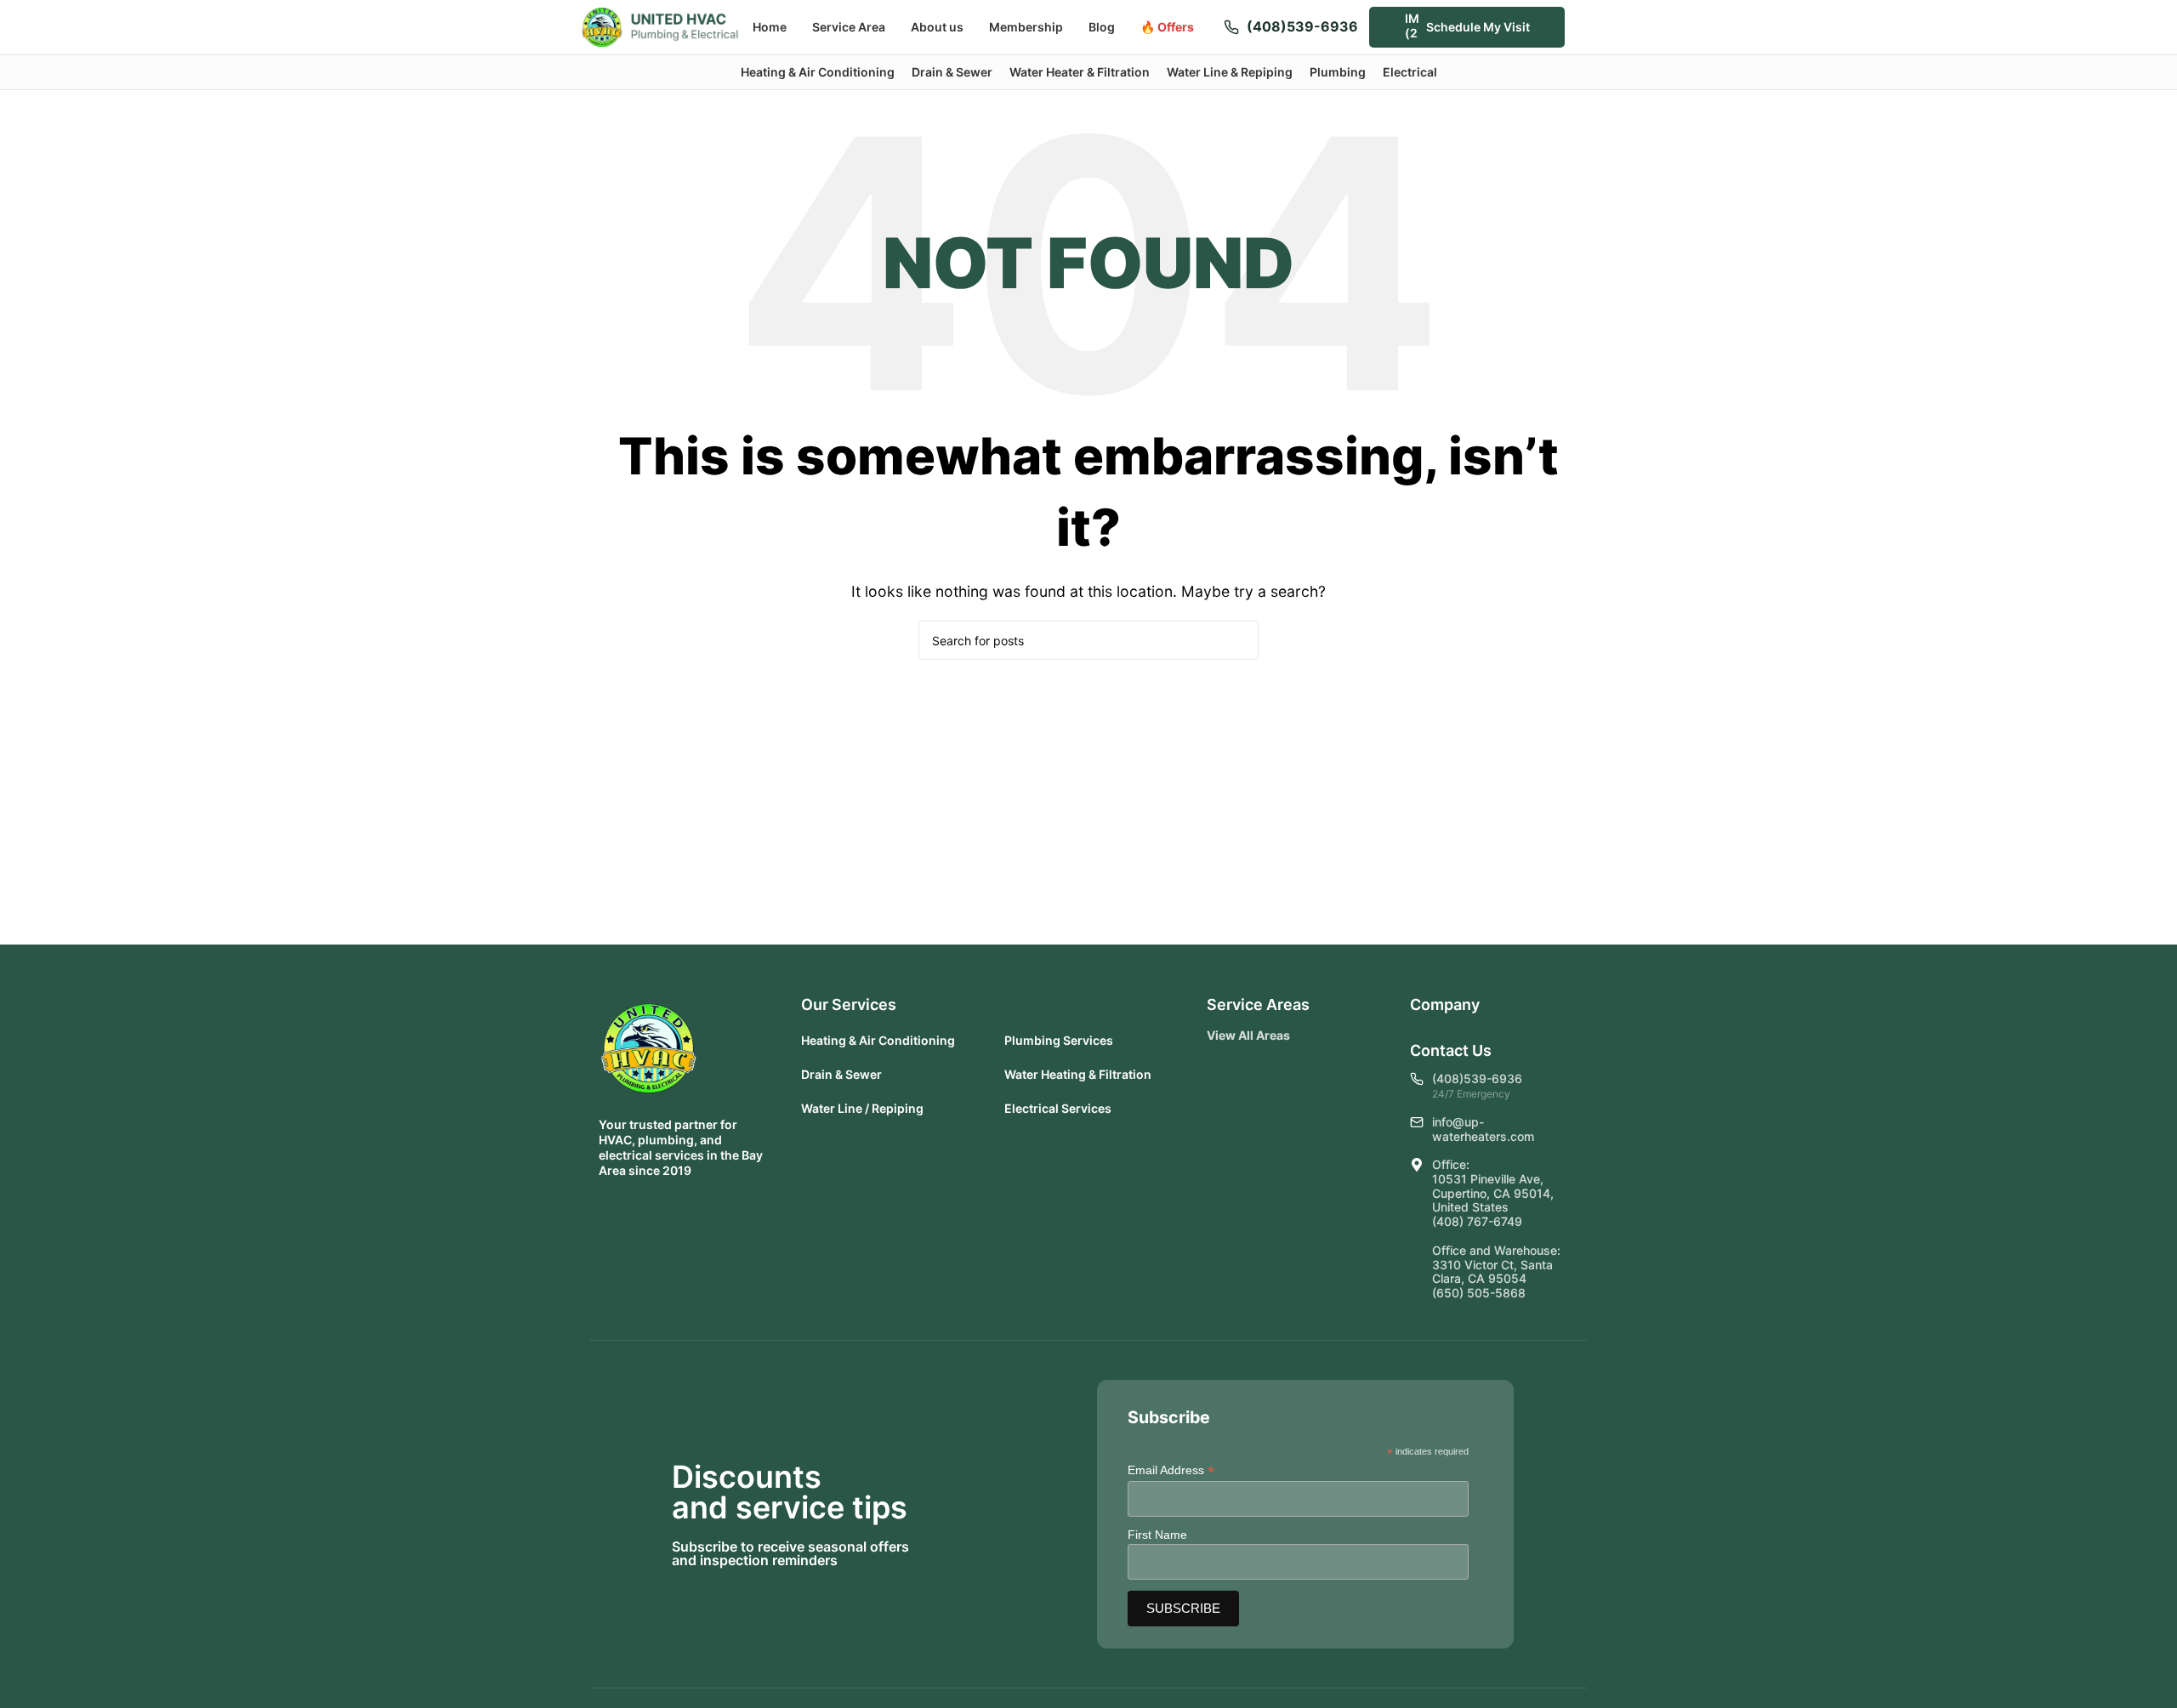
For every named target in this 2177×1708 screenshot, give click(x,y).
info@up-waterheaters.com (1483, 1129)
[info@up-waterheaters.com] (1417, 1122)
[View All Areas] (1304, 1036)
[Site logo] (660, 26)
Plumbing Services (1059, 1040)
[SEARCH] (1239, 640)
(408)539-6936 (1302, 26)
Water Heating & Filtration (1078, 1074)
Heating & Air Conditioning (878, 1040)
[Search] (1589, 27)
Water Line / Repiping (862, 1108)
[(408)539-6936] (1231, 27)
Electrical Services (1058, 1108)
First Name (1157, 1535)
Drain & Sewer (841, 1074)
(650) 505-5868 (1479, 1293)
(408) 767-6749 (1477, 1221)
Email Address (1171, 1470)
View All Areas (1248, 1035)
